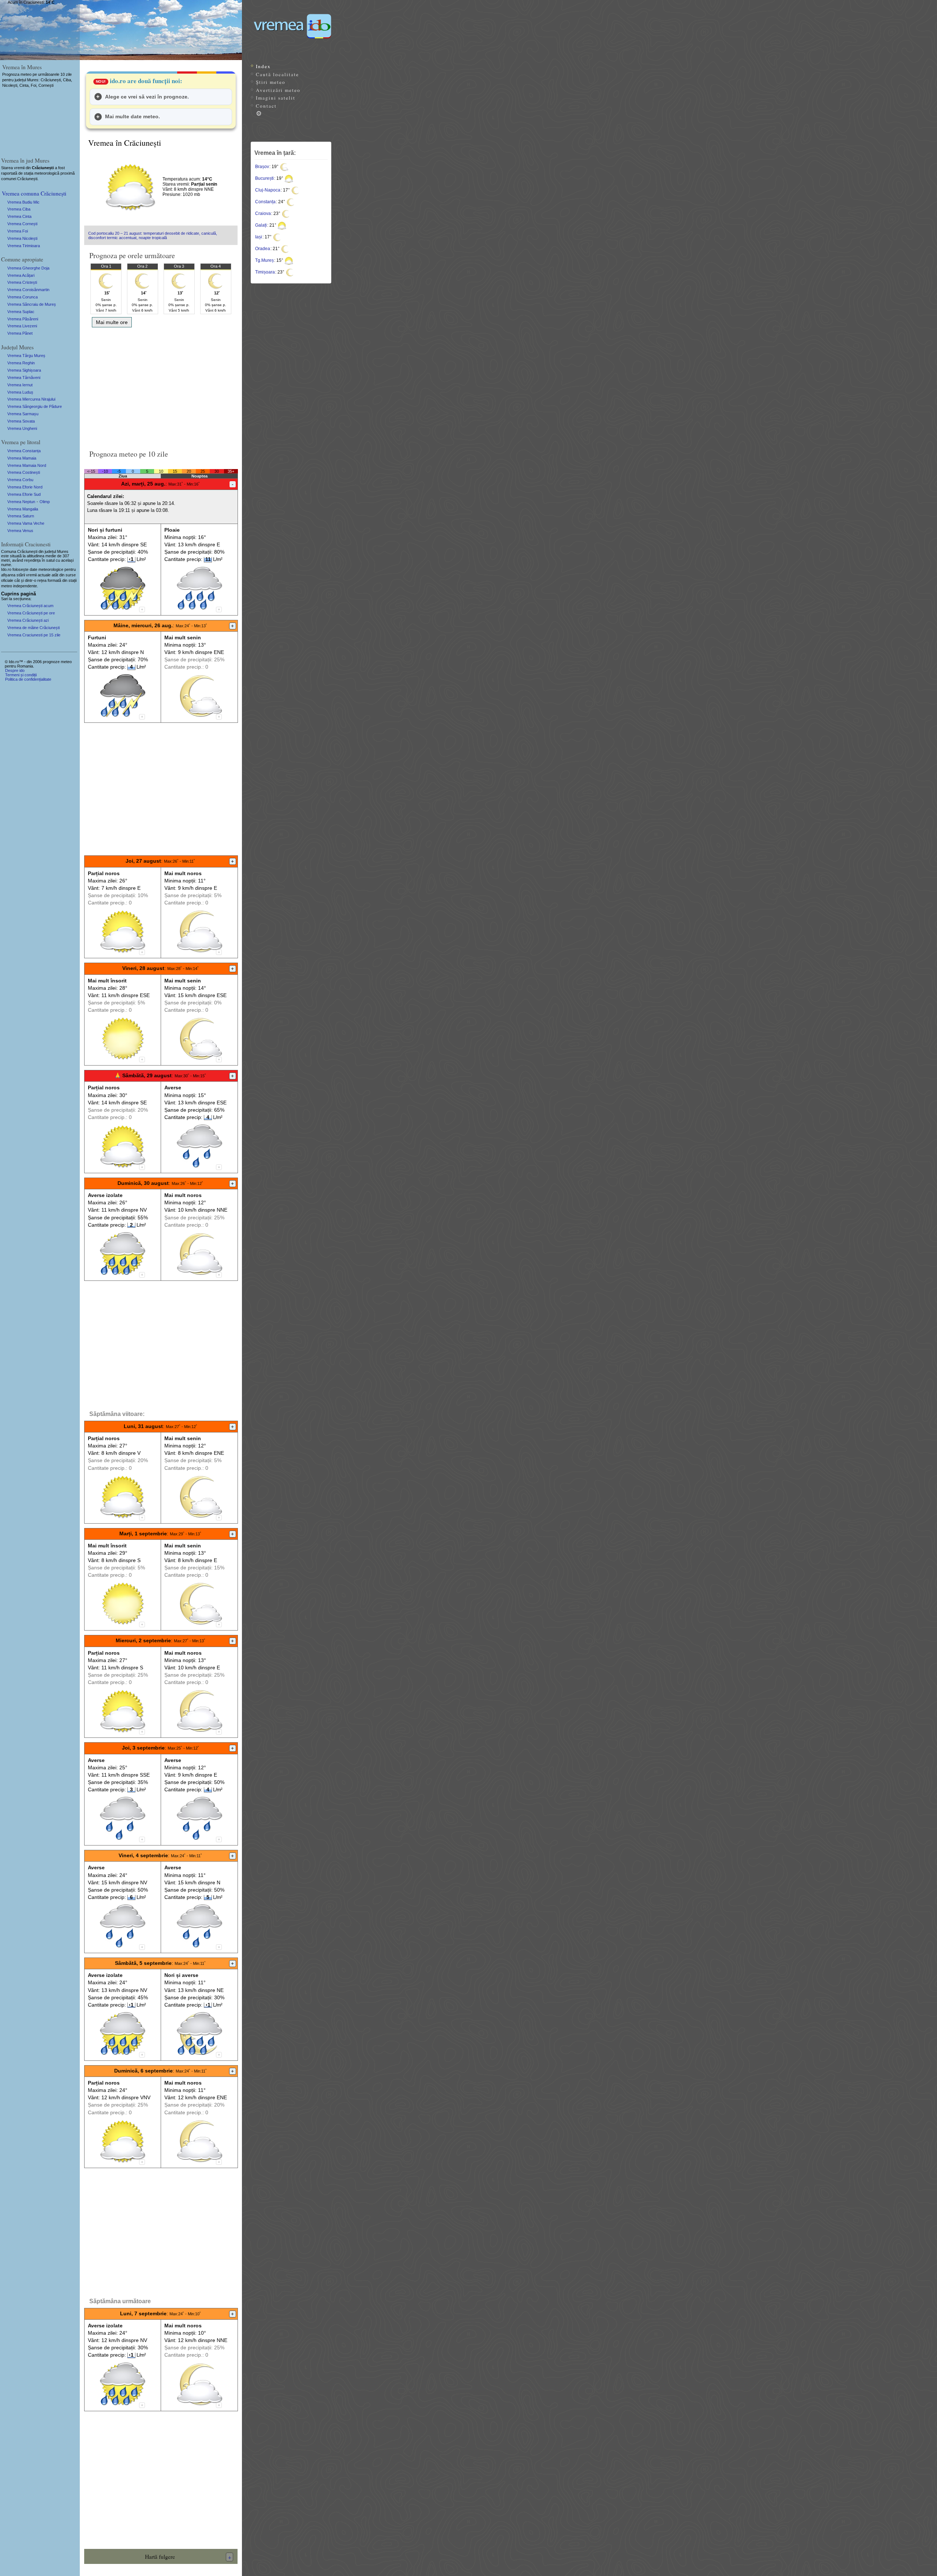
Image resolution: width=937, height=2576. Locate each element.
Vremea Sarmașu (23, 414)
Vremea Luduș (20, 392)
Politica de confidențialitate (28, 679)
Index (263, 66)
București (264, 178)
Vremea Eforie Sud (24, 494)
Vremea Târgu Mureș (26, 356)
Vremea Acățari (21, 275)
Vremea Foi (18, 231)
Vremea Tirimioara (24, 246)
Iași (259, 237)
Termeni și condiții (21, 675)
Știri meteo (271, 82)
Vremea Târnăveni (24, 378)
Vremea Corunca (23, 297)
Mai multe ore (112, 322)
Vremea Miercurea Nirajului (31, 399)
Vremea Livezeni (22, 326)
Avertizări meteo (278, 90)
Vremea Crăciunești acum (30, 606)
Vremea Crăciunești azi (28, 620)
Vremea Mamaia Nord (27, 465)
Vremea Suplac (21, 312)
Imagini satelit (276, 98)
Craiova (263, 213)
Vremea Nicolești (22, 238)
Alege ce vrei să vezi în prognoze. (147, 97)
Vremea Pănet (20, 333)
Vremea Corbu (20, 480)
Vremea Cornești (22, 224)
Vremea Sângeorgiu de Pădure (35, 406)
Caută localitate (277, 74)
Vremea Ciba (19, 209)
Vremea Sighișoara (24, 370)
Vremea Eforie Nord (25, 487)
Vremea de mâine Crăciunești (33, 628)
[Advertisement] (161, 386)
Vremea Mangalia (23, 509)
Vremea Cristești (22, 282)
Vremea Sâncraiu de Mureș (32, 304)
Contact (266, 106)
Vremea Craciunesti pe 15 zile (34, 635)
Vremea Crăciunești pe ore (31, 613)
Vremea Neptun (21, 502)
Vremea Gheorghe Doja (28, 268)
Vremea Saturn (21, 516)
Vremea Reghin (21, 363)
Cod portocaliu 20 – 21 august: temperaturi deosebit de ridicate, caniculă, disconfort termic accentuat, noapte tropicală (153, 235)
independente (25, 586)
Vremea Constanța (24, 451)
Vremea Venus (20, 531)
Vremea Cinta (19, 216)
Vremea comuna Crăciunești (34, 193)
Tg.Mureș (264, 260)
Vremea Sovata (21, 421)
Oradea (263, 249)
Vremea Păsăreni (23, 319)
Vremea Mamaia (22, 458)
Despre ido (15, 670)
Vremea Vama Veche (26, 523)
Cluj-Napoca (268, 190)
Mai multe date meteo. (132, 116)
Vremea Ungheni (22, 428)
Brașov (262, 167)
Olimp (45, 502)
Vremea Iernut (20, 385)
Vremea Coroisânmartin (28, 290)
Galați (261, 225)
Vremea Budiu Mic (23, 202)
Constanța (265, 202)
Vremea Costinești (24, 472)
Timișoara (265, 272)
